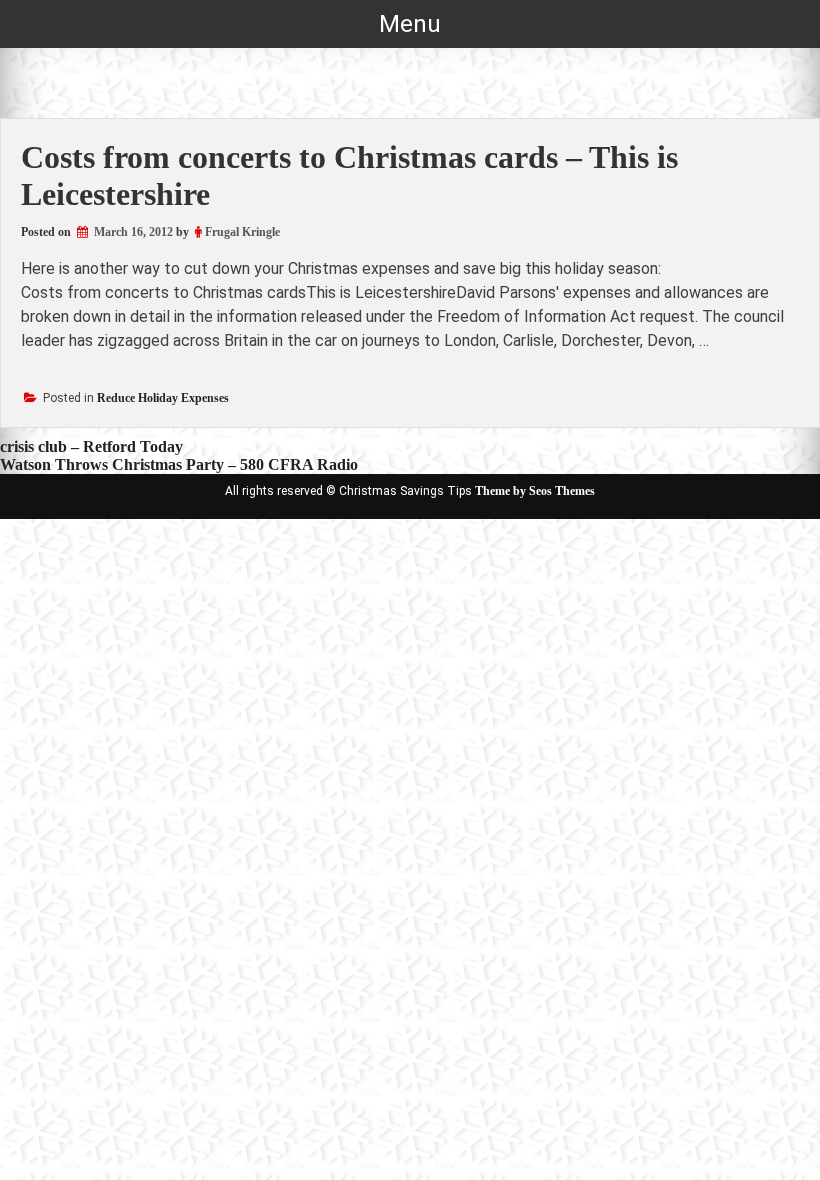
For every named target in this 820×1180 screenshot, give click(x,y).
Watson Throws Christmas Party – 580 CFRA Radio (179, 464)
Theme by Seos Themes (535, 491)
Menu (410, 24)
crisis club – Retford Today (91, 446)
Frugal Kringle (242, 232)
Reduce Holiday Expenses (163, 398)
